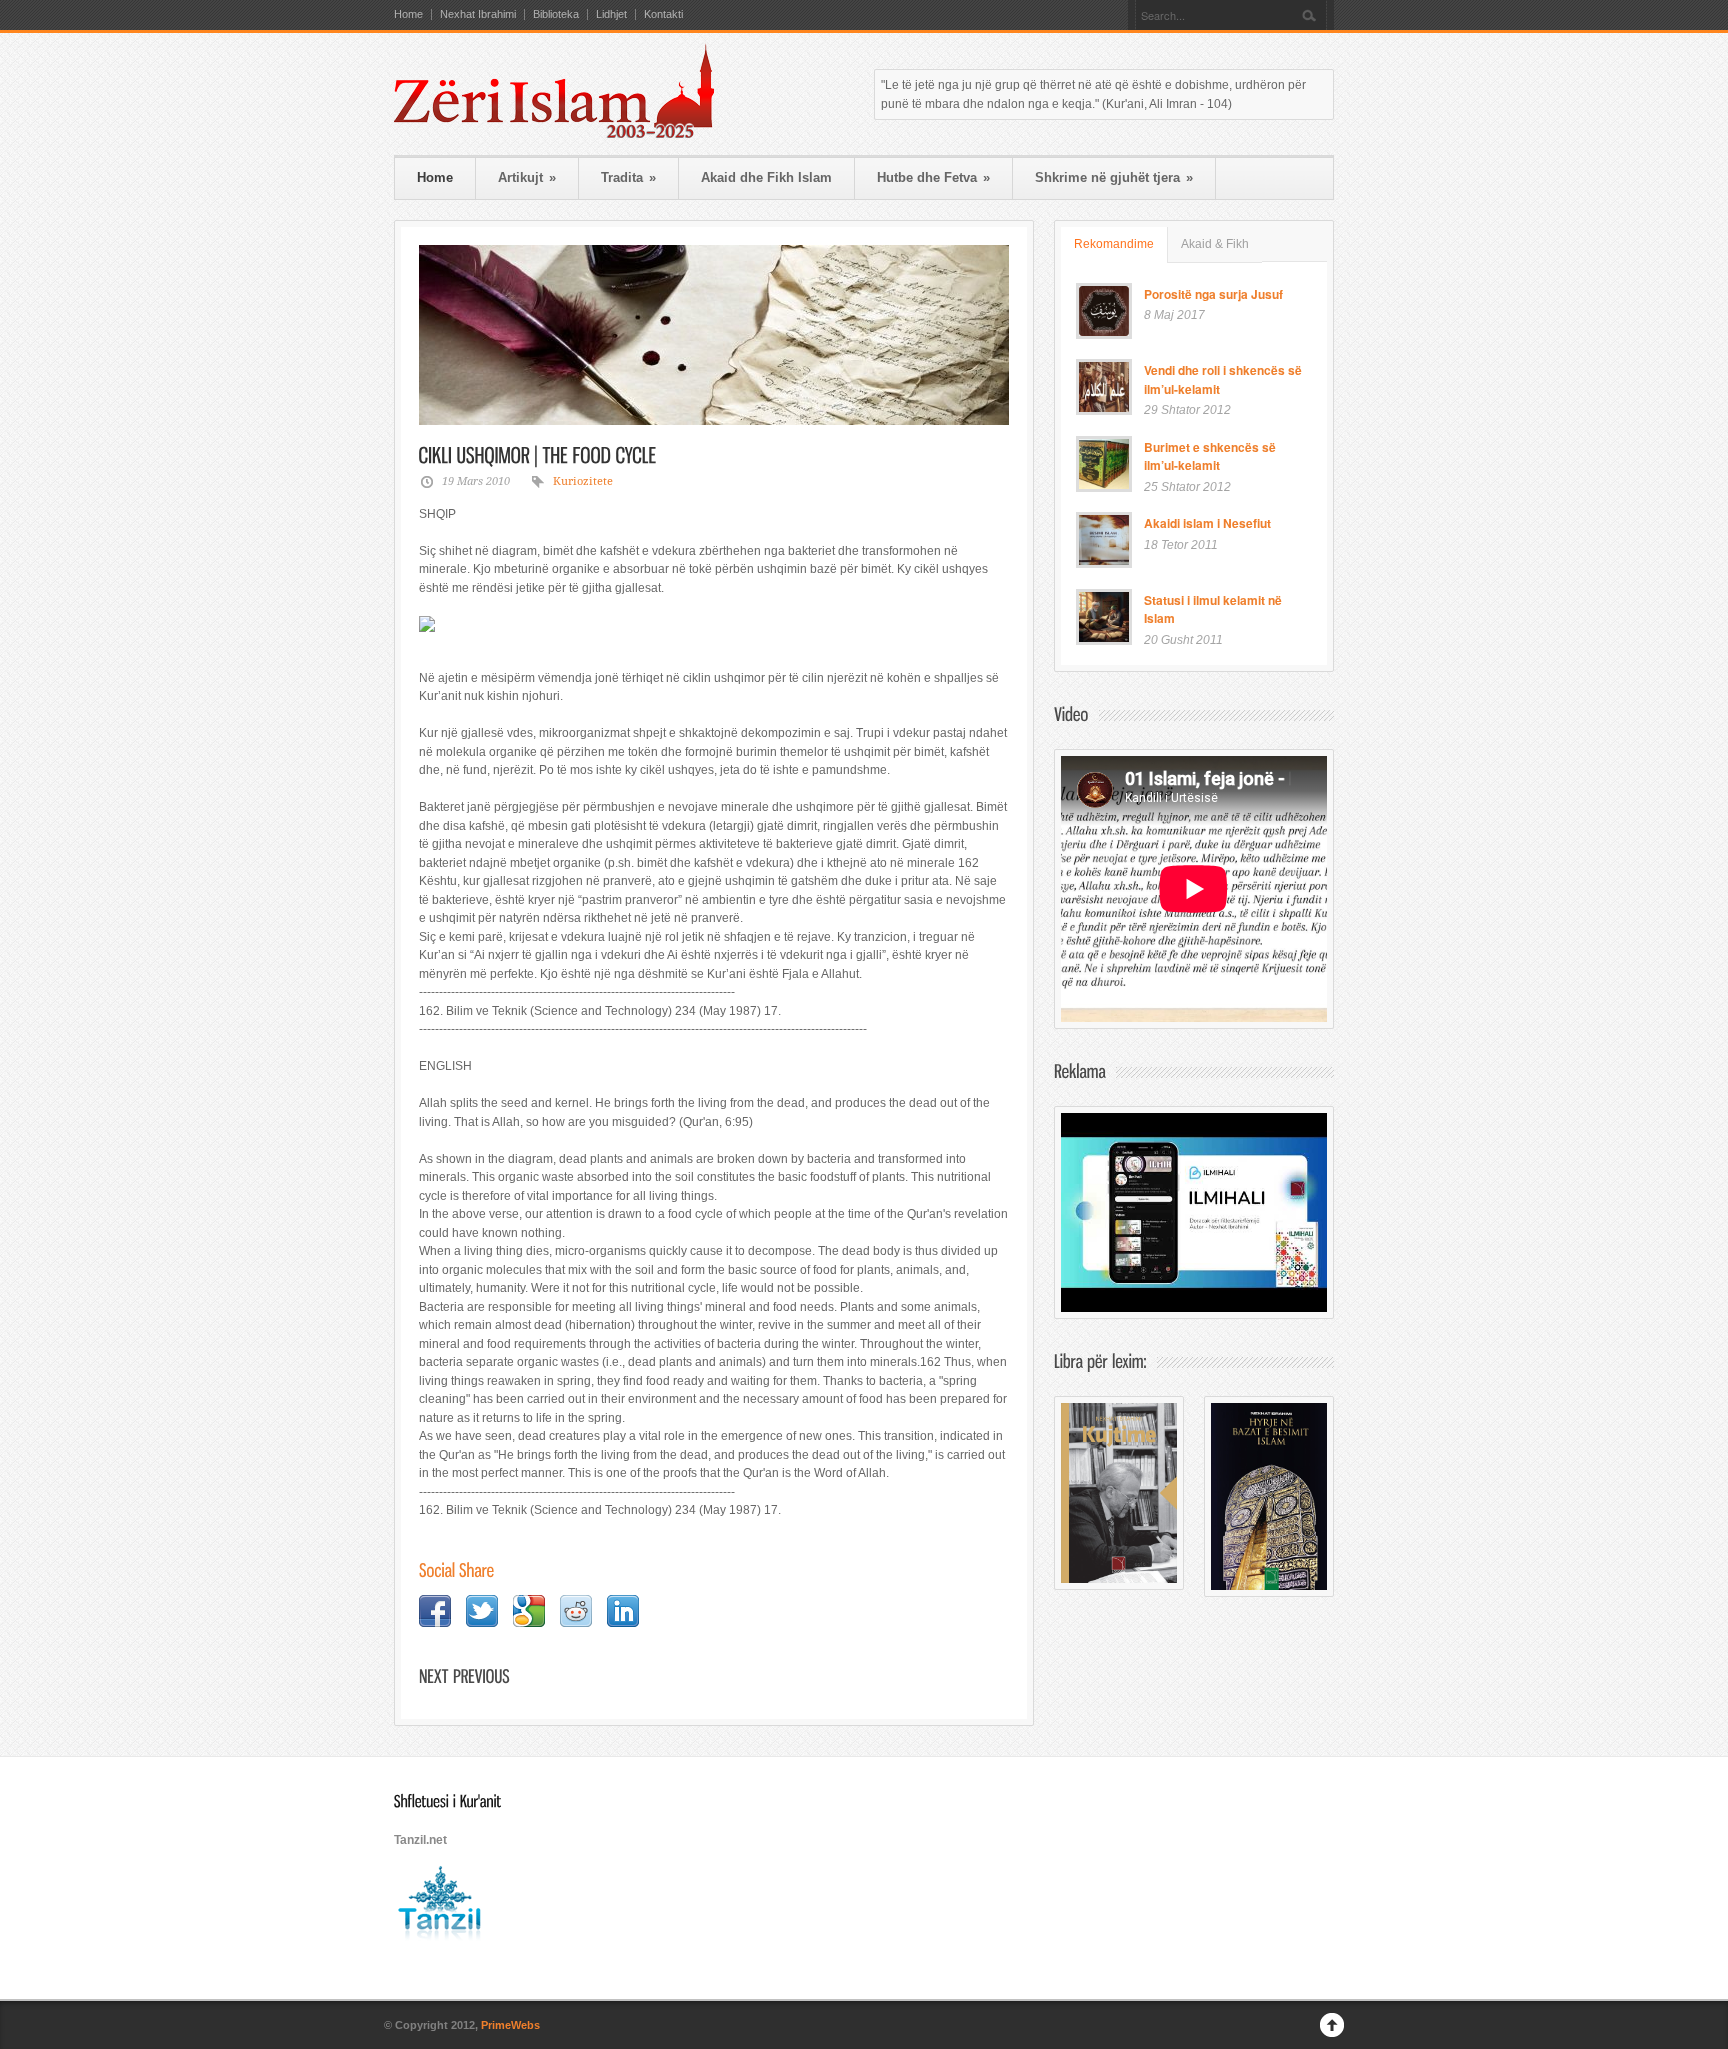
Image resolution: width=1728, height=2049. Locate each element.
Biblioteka (556, 14)
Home (408, 14)
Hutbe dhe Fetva (933, 177)
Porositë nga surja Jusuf (1213, 294)
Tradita (628, 177)
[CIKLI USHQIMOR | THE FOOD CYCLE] (714, 335)
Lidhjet (611, 14)
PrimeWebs (510, 2025)
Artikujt (527, 177)
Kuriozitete (583, 481)
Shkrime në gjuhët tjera (1114, 177)
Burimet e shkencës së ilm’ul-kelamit (1210, 456)
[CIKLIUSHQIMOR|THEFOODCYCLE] (538, 454)
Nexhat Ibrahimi (478, 14)
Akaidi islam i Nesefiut (1207, 523)
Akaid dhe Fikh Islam (766, 177)
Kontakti (663, 14)
